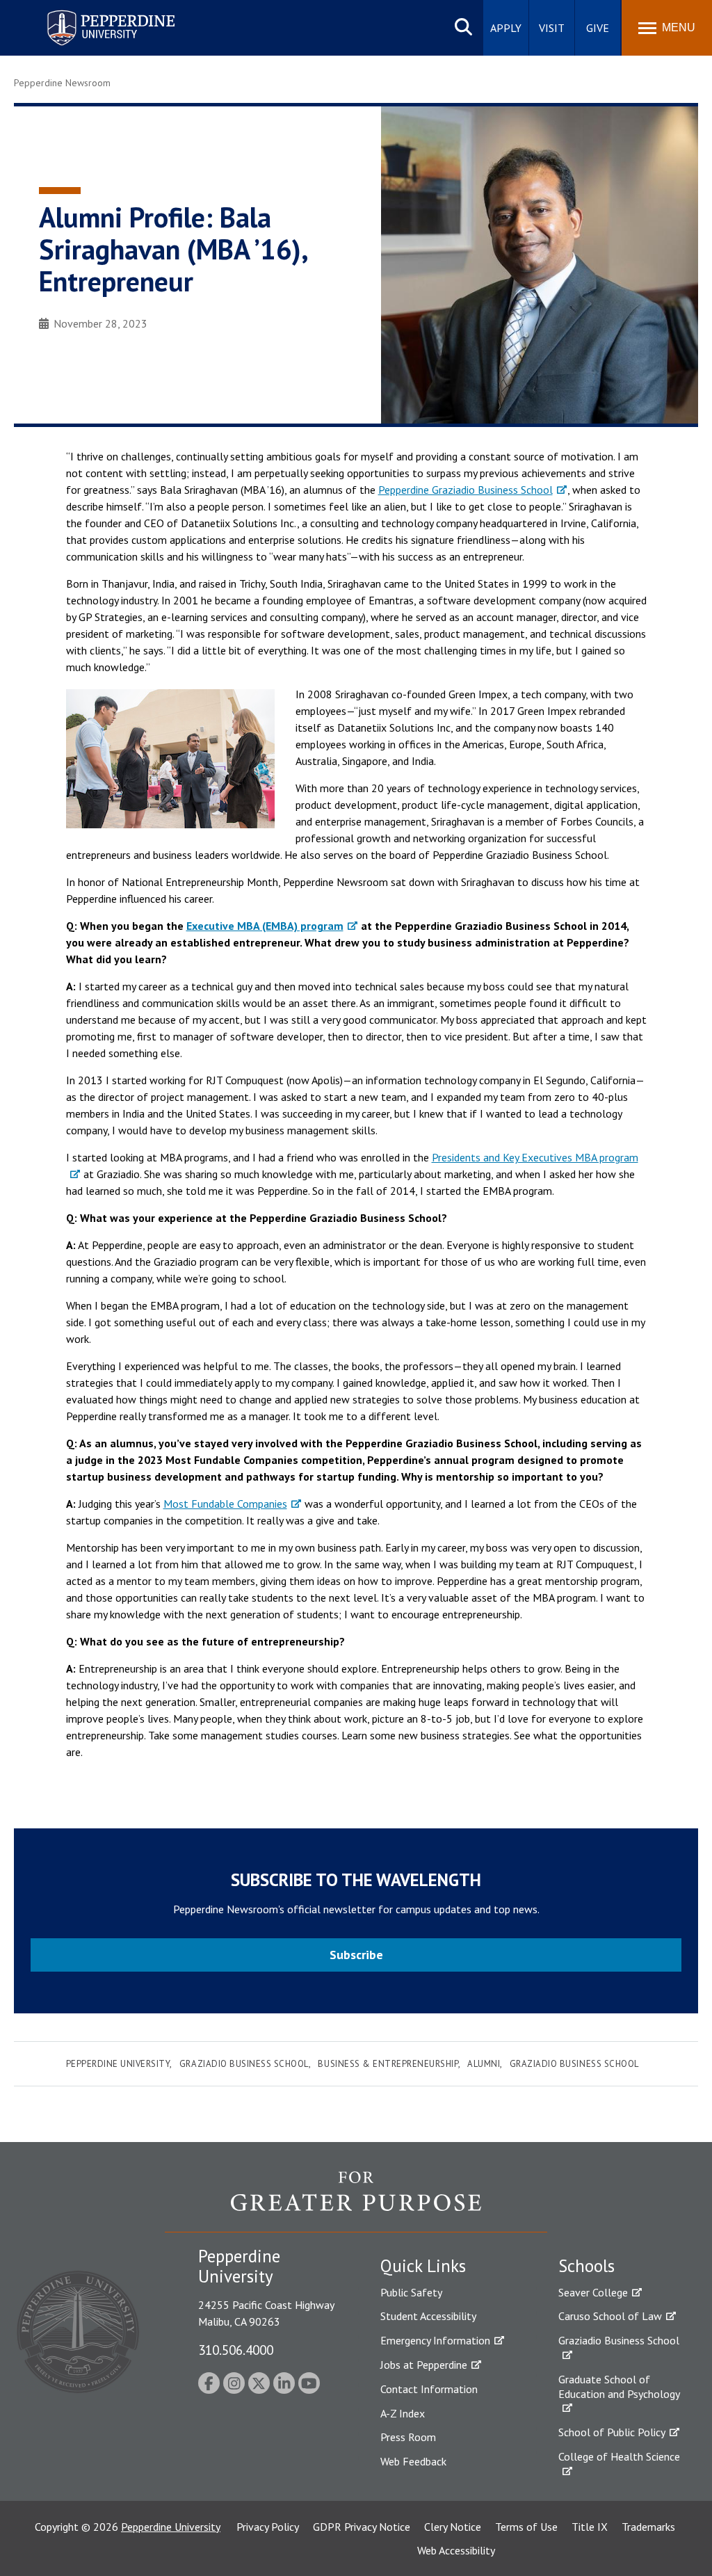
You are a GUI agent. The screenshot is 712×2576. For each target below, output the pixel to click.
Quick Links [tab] (423, 2266)
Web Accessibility (456, 2550)
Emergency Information (435, 2340)
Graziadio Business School (244, 2064)
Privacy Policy (268, 2527)
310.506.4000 (236, 2350)
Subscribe (356, 1955)
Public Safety (411, 2292)
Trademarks (648, 2527)
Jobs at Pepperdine (424, 2365)
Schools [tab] (586, 2266)
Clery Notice (453, 2527)
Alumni (484, 2064)
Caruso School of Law (610, 2316)
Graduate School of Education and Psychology (619, 2386)
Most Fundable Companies (225, 1504)
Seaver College (593, 2292)
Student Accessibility (428, 2316)
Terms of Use (526, 2527)
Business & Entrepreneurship (388, 2064)
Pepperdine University (94, 13)
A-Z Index (403, 2413)
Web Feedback (413, 2461)
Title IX (590, 2527)
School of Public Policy (612, 2432)
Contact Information (429, 2389)
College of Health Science (619, 2456)
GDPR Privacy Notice (362, 2527)
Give (598, 28)
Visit (552, 28)
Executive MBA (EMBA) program (265, 926)
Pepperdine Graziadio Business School (466, 490)
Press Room (408, 2437)
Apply (506, 28)
